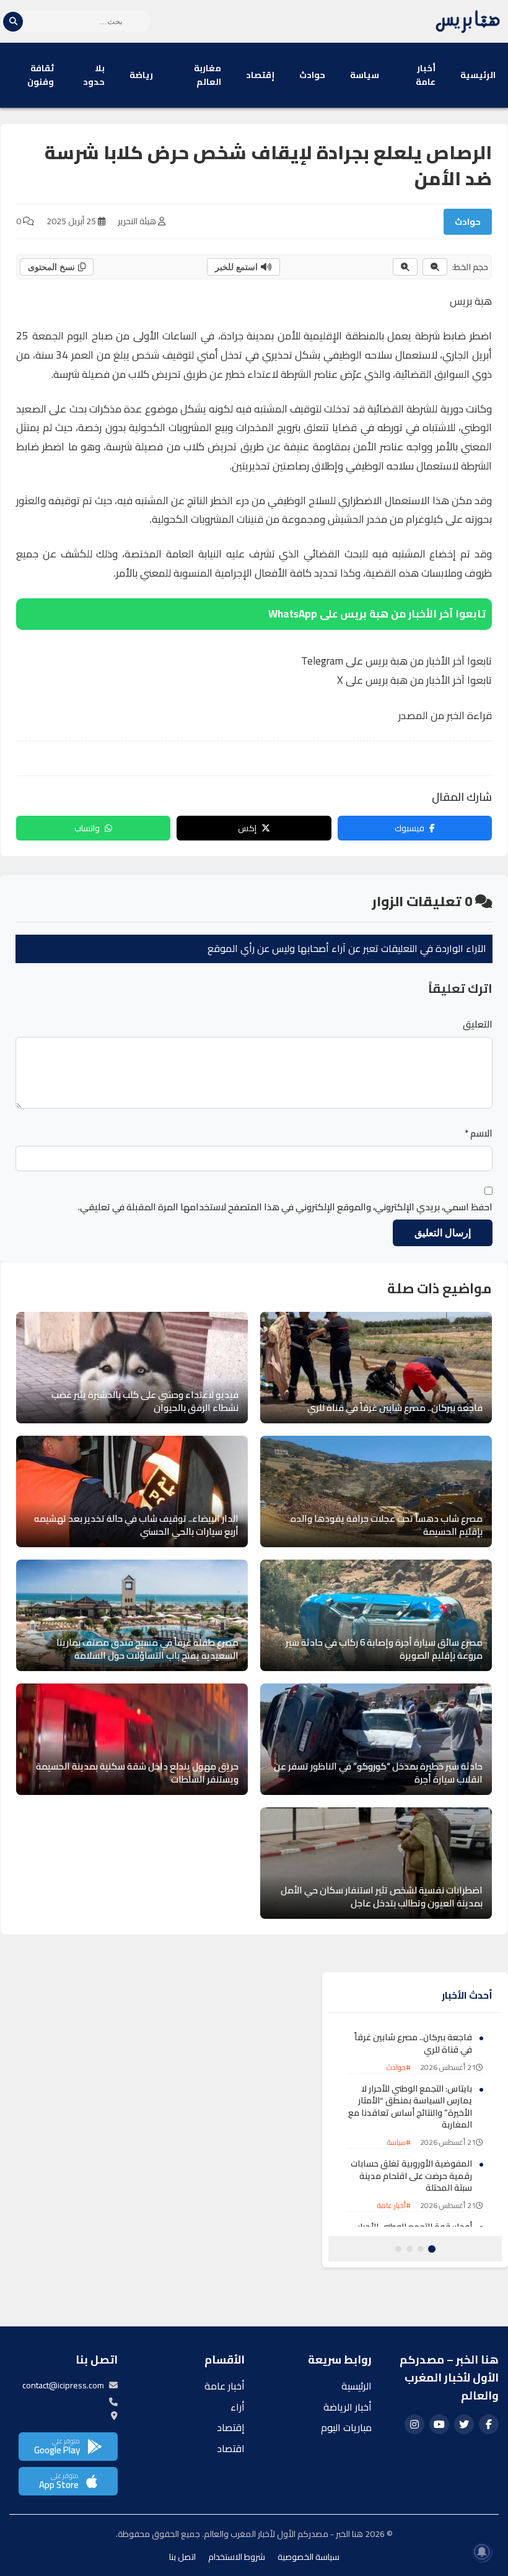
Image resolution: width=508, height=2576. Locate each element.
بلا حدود (94, 75)
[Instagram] (414, 2424)
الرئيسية (478, 75)
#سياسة (399, 2142)
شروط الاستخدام (237, 2557)
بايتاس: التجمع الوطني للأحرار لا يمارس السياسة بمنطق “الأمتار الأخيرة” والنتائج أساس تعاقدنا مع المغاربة (410, 2107)
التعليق (478, 1024)
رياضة (141, 75)
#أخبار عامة (394, 2205)
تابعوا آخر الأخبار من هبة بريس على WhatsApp (377, 614)
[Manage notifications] (482, 2552)
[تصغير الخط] (435, 267)
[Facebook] (489, 2424)
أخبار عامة (426, 75)
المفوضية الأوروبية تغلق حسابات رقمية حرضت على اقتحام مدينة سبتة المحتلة (411, 2176)
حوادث (312, 75)
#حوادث (399, 2067)
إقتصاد (260, 75)
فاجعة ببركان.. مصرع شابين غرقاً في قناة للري (413, 2043)
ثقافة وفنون (41, 75)
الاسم (479, 1133)
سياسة (365, 75)
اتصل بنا (182, 2557)
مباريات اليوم (346, 2427)
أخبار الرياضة (348, 2407)
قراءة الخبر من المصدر (445, 715)
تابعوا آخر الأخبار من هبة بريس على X (414, 680)
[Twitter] (464, 2424)
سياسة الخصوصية (309, 2557)
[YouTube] (439, 2424)
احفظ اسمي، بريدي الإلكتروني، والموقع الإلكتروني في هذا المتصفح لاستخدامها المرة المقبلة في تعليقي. (285, 1207)
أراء (238, 2407)
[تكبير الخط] (405, 267)
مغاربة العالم (208, 75)
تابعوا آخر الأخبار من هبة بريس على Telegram (396, 661)
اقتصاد (231, 2448)
